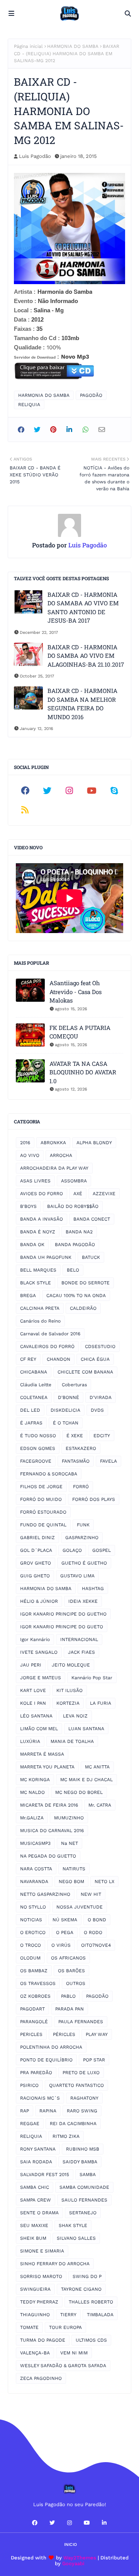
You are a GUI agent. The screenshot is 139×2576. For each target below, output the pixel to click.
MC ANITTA (97, 1767)
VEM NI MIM (74, 2353)
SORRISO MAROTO (41, 2276)
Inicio (70, 2545)
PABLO (68, 1996)
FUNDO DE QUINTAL (43, 1525)
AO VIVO (30, 1155)
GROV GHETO (36, 1563)
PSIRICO (29, 2085)
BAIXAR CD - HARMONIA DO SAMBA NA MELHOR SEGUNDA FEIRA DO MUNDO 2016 (82, 704)
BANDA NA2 (79, 1232)
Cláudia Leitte (36, 1385)
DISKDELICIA (65, 1410)
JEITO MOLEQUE (71, 1665)
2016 (25, 1143)
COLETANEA (34, 1397)
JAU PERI (31, 1665)
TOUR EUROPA (65, 2327)
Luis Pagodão (35, 156)
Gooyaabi (73, 2563)
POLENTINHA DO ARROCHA (51, 2047)
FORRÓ (81, 1487)
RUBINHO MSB (83, 2149)
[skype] (114, 791)
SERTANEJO (83, 2213)
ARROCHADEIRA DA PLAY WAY (54, 1168)
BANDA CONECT (92, 1219)
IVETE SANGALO (39, 1652)
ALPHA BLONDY (94, 1143)
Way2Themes (80, 2558)
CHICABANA (34, 1372)
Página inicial (28, 46)
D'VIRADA (101, 1397)
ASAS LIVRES (35, 1181)
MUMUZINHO (69, 1818)
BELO (73, 1270)
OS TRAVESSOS (38, 1983)
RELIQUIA (29, 405)
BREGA (28, 1296)
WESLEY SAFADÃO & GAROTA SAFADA (63, 2366)
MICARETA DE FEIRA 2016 (49, 1805)
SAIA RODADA (36, 2162)
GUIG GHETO (35, 1576)
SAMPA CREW (36, 2200)
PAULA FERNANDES (81, 2022)
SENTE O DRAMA (39, 2213)
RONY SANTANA (38, 2149)
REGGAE (30, 2124)
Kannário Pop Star (92, 1678)
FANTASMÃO (76, 1461)
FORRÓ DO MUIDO (41, 1499)
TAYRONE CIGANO (81, 2289)
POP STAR (94, 2060)
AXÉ (78, 1194)
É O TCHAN (66, 1423)
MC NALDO (32, 1792)
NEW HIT (91, 1894)
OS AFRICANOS (68, 1958)
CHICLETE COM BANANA (85, 1372)
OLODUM (30, 1958)
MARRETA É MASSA (42, 1754)
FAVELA (108, 1461)
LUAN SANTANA (86, 1729)
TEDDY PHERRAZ (39, 2302)
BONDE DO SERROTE (86, 1283)
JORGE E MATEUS (41, 1678)
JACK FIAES (81, 1652)
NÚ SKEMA (65, 1920)
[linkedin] (104, 2523)
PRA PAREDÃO (36, 2073)
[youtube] (92, 791)
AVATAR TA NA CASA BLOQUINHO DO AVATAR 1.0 (83, 1072)
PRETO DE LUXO (81, 2073)
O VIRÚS (61, 1945)
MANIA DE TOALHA (72, 1741)
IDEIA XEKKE (83, 1601)
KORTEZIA (68, 1703)
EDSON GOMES (38, 1448)
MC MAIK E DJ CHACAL (86, 1780)
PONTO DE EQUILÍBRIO (46, 2060)
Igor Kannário (35, 1639)
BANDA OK (32, 1245)
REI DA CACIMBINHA (73, 2124)
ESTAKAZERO (81, 1448)
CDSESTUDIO (100, 1346)
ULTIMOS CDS (91, 2340)
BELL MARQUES (38, 1270)
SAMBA (88, 2175)
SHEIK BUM (33, 2238)
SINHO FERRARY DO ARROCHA (55, 2264)
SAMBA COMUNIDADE (84, 2187)
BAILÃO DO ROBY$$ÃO (73, 1206)
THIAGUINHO (35, 2315)
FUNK (83, 1525)
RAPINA (48, 2111)
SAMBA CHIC (35, 2187)
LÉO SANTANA (36, 1716)
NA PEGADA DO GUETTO (48, 1856)
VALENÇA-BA (35, 2353)
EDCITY (102, 1436)
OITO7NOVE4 (96, 1945)
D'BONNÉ (69, 1397)
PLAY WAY (97, 2034)
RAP (25, 2111)
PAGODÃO (91, 395)
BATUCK (91, 1257)
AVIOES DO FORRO (42, 1194)
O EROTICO (33, 1932)
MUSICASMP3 (35, 1843)
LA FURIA (101, 1703)
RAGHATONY (84, 2098)
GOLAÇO (72, 1550)
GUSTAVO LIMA (77, 1576)
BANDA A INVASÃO (42, 1219)
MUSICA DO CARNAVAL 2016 (52, 1831)
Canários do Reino (40, 1321)
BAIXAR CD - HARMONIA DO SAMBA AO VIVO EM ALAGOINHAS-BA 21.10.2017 (86, 656)
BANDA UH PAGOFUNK (46, 1257)
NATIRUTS (74, 1869)
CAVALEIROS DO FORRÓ (47, 1346)
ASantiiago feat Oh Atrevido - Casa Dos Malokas (75, 992)
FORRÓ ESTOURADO (43, 1512)
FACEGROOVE (36, 1461)
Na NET (69, 1843)
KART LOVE (33, 1690)
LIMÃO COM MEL (39, 1729)
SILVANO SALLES (76, 2238)
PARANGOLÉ (34, 2022)
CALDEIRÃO (83, 1308)
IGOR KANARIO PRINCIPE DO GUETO (62, 1627)
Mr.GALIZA (32, 1818)
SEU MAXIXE (34, 2225)
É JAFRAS (31, 1423)
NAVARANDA (34, 1882)
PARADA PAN (69, 2009)
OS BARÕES (71, 1971)
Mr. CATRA (100, 1805)
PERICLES (31, 2034)
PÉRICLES (64, 2034)
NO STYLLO (33, 1907)
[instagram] (69, 791)
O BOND (97, 1920)
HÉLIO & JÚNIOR (39, 1601)
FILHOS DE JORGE (41, 1487)
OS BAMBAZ (34, 1971)
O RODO (93, 1932)
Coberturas (74, 1385)
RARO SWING (82, 2111)
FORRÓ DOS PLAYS (94, 1499)
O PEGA (65, 1932)
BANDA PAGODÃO (75, 1245)
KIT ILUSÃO (69, 1690)
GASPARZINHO (82, 1538)
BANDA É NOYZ (38, 1232)
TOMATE (29, 2327)
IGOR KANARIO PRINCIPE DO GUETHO (63, 1614)
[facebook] (25, 791)
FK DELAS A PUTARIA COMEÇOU (80, 1032)
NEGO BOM (71, 1882)
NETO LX (104, 1882)
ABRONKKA (53, 1143)
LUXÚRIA (30, 1741)
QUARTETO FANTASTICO (76, 2085)
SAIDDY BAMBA (80, 2162)
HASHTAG (93, 1589)
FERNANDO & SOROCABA (49, 1474)
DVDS (97, 1410)
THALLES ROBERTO (91, 2302)
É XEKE (75, 1436)
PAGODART (32, 2009)
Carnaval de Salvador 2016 (50, 1334)
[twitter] (47, 791)
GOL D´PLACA (36, 1550)
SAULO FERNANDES (84, 2200)
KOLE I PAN (33, 1703)
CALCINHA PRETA (40, 1308)
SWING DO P (87, 2276)
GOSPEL (102, 1550)
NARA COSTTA (36, 1869)
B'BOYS (28, 1206)
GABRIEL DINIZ (37, 1538)
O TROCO (31, 1945)
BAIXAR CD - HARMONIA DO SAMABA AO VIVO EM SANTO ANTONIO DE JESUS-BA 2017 (83, 608)
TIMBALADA (100, 2315)
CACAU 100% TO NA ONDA (76, 1296)
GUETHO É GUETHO (84, 1563)
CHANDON (58, 1359)
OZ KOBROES (35, 1996)
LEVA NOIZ (75, 1716)
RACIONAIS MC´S (40, 2098)
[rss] (25, 810)
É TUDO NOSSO (38, 1436)
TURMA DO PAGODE (43, 2340)
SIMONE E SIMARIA (42, 2251)
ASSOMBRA (74, 1181)
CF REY (28, 1359)
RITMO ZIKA (66, 2136)
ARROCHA (61, 1155)
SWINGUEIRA (35, 2289)
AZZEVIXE (104, 1194)
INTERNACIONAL (79, 1639)
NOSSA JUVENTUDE (80, 1907)
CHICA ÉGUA (95, 1359)
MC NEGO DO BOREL (79, 1792)
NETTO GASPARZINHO (45, 1894)
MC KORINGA (35, 1780)
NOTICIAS (31, 1920)
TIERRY (68, 2315)
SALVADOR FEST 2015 (45, 2175)
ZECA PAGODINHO (41, 2378)
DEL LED (30, 1410)
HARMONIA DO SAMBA (73, 46)
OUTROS (76, 1983)
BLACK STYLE (36, 1283)
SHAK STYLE (73, 2225)
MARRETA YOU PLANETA (47, 1767)
